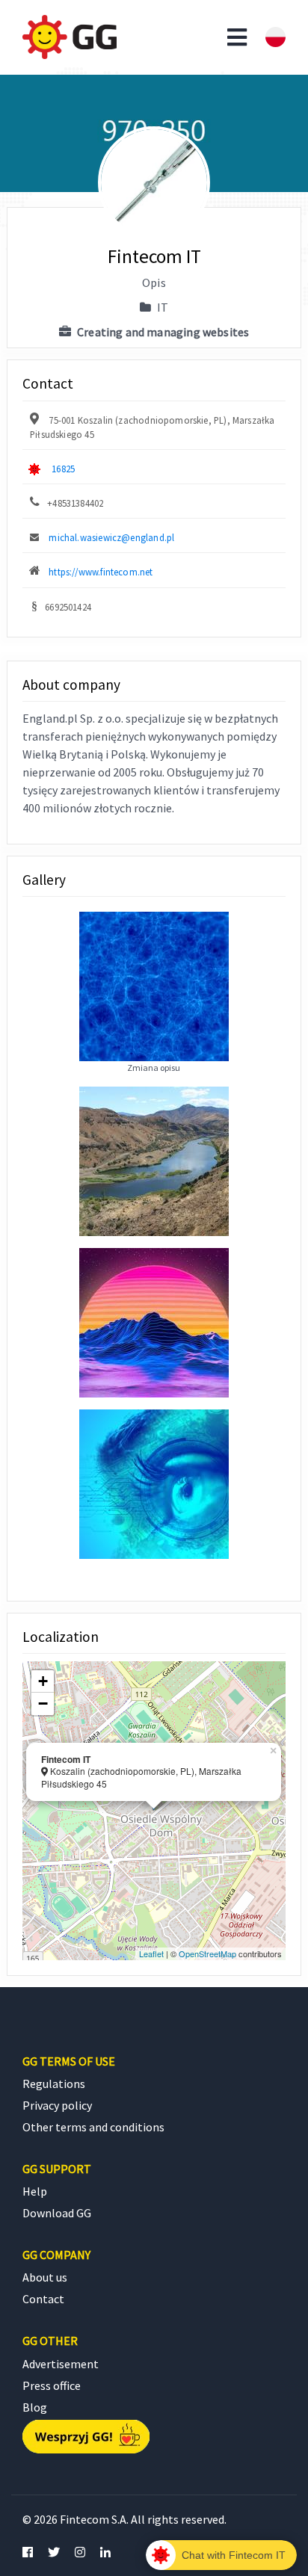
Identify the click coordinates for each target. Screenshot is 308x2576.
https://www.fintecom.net (101, 572)
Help (35, 2191)
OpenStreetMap (207, 1953)
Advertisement (61, 2364)
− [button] (43, 1704)
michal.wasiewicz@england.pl (111, 537)
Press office (52, 2385)
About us (45, 2277)
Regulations (54, 2084)
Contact (43, 2299)
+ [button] (43, 1681)
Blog (35, 2407)
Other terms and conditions (93, 2127)
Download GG (57, 2213)
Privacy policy (57, 2105)
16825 (63, 469)
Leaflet (151, 1953)
